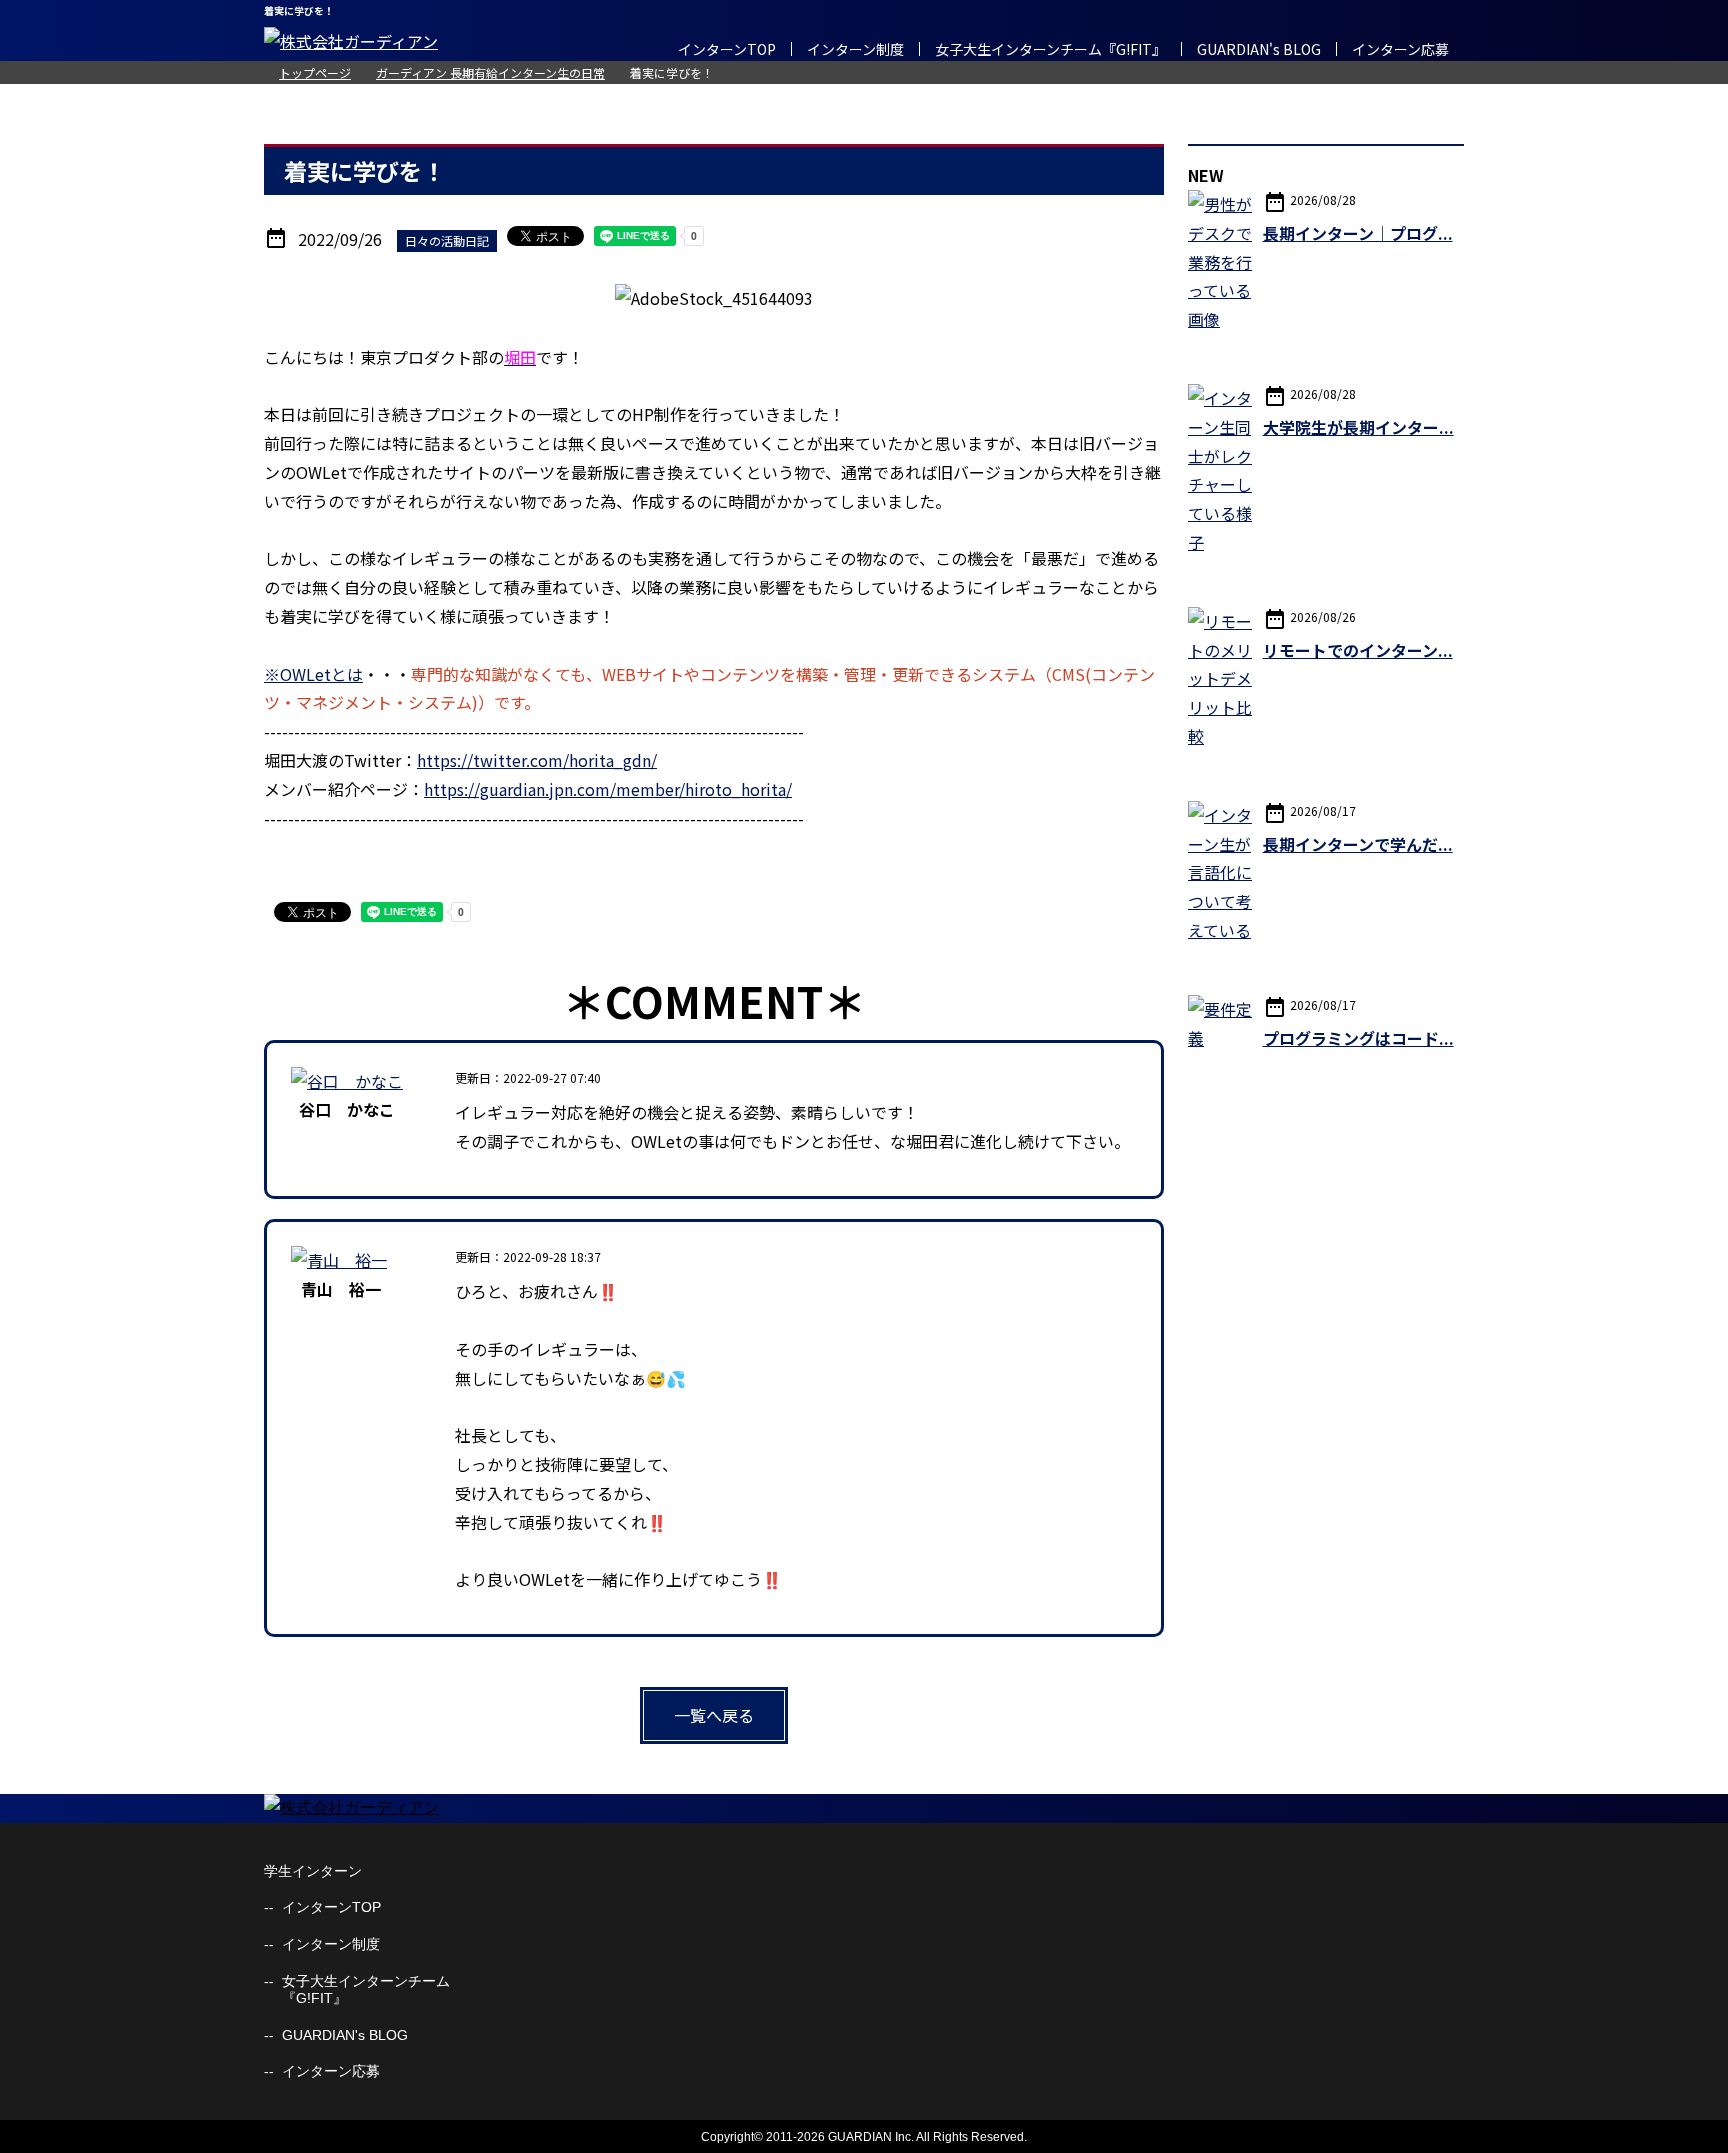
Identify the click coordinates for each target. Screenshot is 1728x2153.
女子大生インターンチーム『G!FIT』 (1050, 49)
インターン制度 (855, 49)
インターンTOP (727, 49)
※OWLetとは (313, 674)
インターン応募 (1400, 49)
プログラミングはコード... (1358, 1038)
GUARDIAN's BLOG (1259, 49)
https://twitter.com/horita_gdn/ (537, 760)
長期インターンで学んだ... (1358, 844)
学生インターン (313, 1871)
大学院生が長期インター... (1358, 427)
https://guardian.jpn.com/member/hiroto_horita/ (608, 789)
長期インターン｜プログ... (1358, 233)
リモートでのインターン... (1358, 650)
